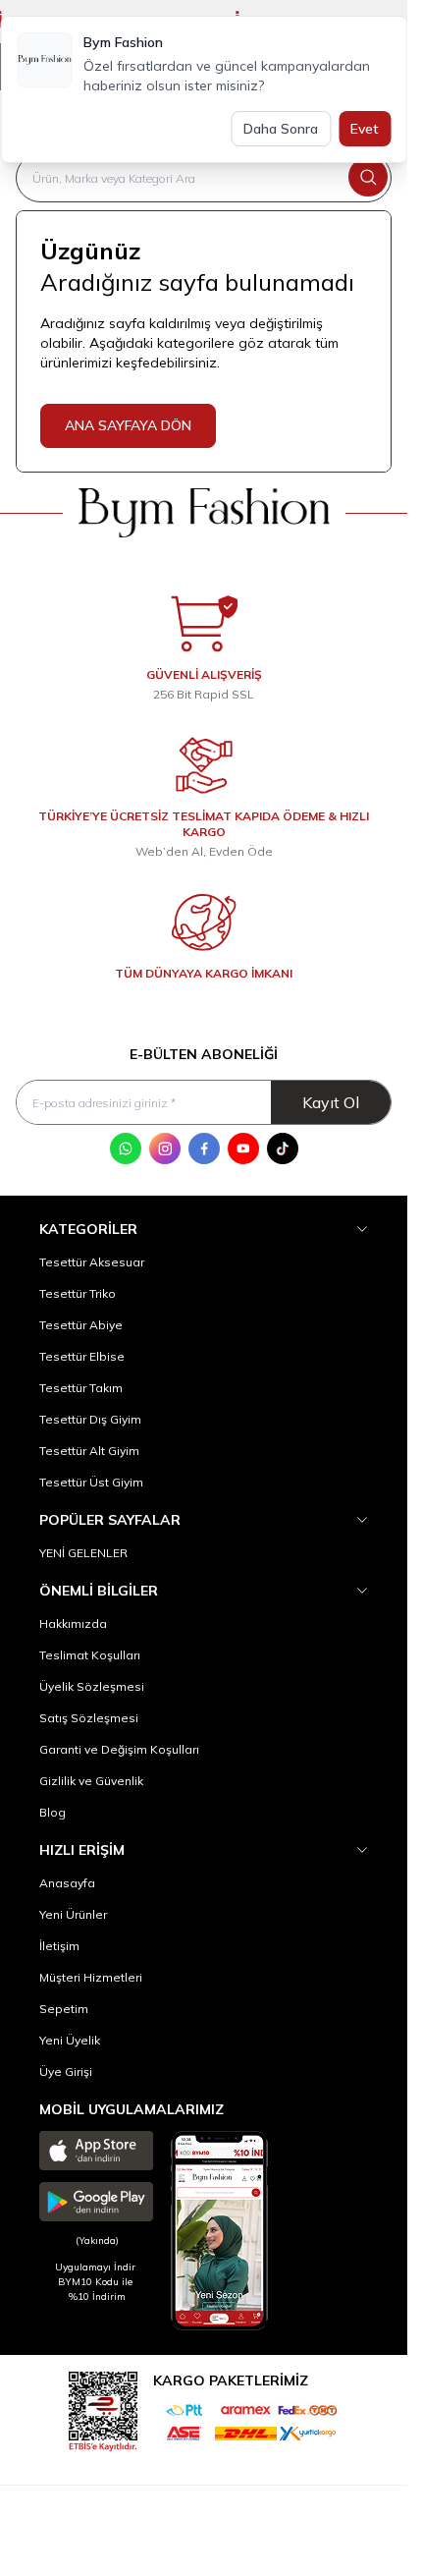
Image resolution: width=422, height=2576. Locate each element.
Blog (53, 1812)
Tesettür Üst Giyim (91, 1482)
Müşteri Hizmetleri (91, 1977)
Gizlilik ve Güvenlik (91, 1781)
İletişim (59, 1946)
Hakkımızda (73, 1624)
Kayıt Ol (331, 1102)
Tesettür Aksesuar (92, 1262)
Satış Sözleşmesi (89, 1718)
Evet (365, 129)
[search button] (368, 177)
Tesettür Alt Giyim (89, 1451)
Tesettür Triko (78, 1293)
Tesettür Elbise (82, 1356)
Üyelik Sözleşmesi (92, 1686)
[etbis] (103, 2408)
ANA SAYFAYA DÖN (128, 425)
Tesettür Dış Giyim (90, 1419)
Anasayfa (67, 1883)
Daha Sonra (281, 129)
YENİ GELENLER (83, 1553)
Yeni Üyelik (70, 2040)
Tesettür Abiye (81, 1325)
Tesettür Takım (81, 1388)
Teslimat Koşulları (90, 1655)
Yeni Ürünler (73, 1914)
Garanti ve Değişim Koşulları (119, 1749)
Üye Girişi (66, 2072)
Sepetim (64, 2009)
